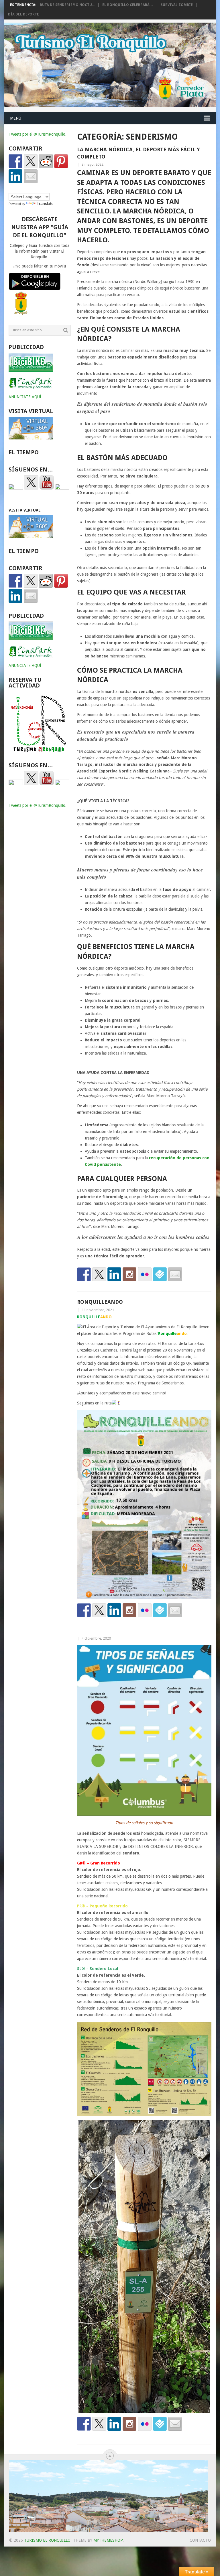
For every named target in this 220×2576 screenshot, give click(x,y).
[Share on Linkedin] (15, 176)
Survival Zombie (177, 5)
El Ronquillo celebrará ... (128, 5)
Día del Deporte (23, 14)
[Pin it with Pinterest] (61, 161)
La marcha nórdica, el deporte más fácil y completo (139, 153)
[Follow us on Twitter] (99, 1274)
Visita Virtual (25, 510)
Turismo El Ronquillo (47, 2540)
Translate (45, 203)
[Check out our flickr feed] (145, 1274)
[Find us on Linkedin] (114, 1274)
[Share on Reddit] (46, 161)
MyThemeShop (108, 2540)
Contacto (200, 2540)
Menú (16, 118)
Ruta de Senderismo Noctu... (67, 5)
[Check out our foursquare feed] (160, 1274)
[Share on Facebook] (15, 161)
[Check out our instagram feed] (129, 1274)
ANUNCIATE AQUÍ (25, 397)
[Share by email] (31, 176)
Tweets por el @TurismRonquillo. (38, 134)
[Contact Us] (175, 1274)
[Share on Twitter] (31, 161)
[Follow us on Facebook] (84, 1274)
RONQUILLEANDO (100, 1302)
